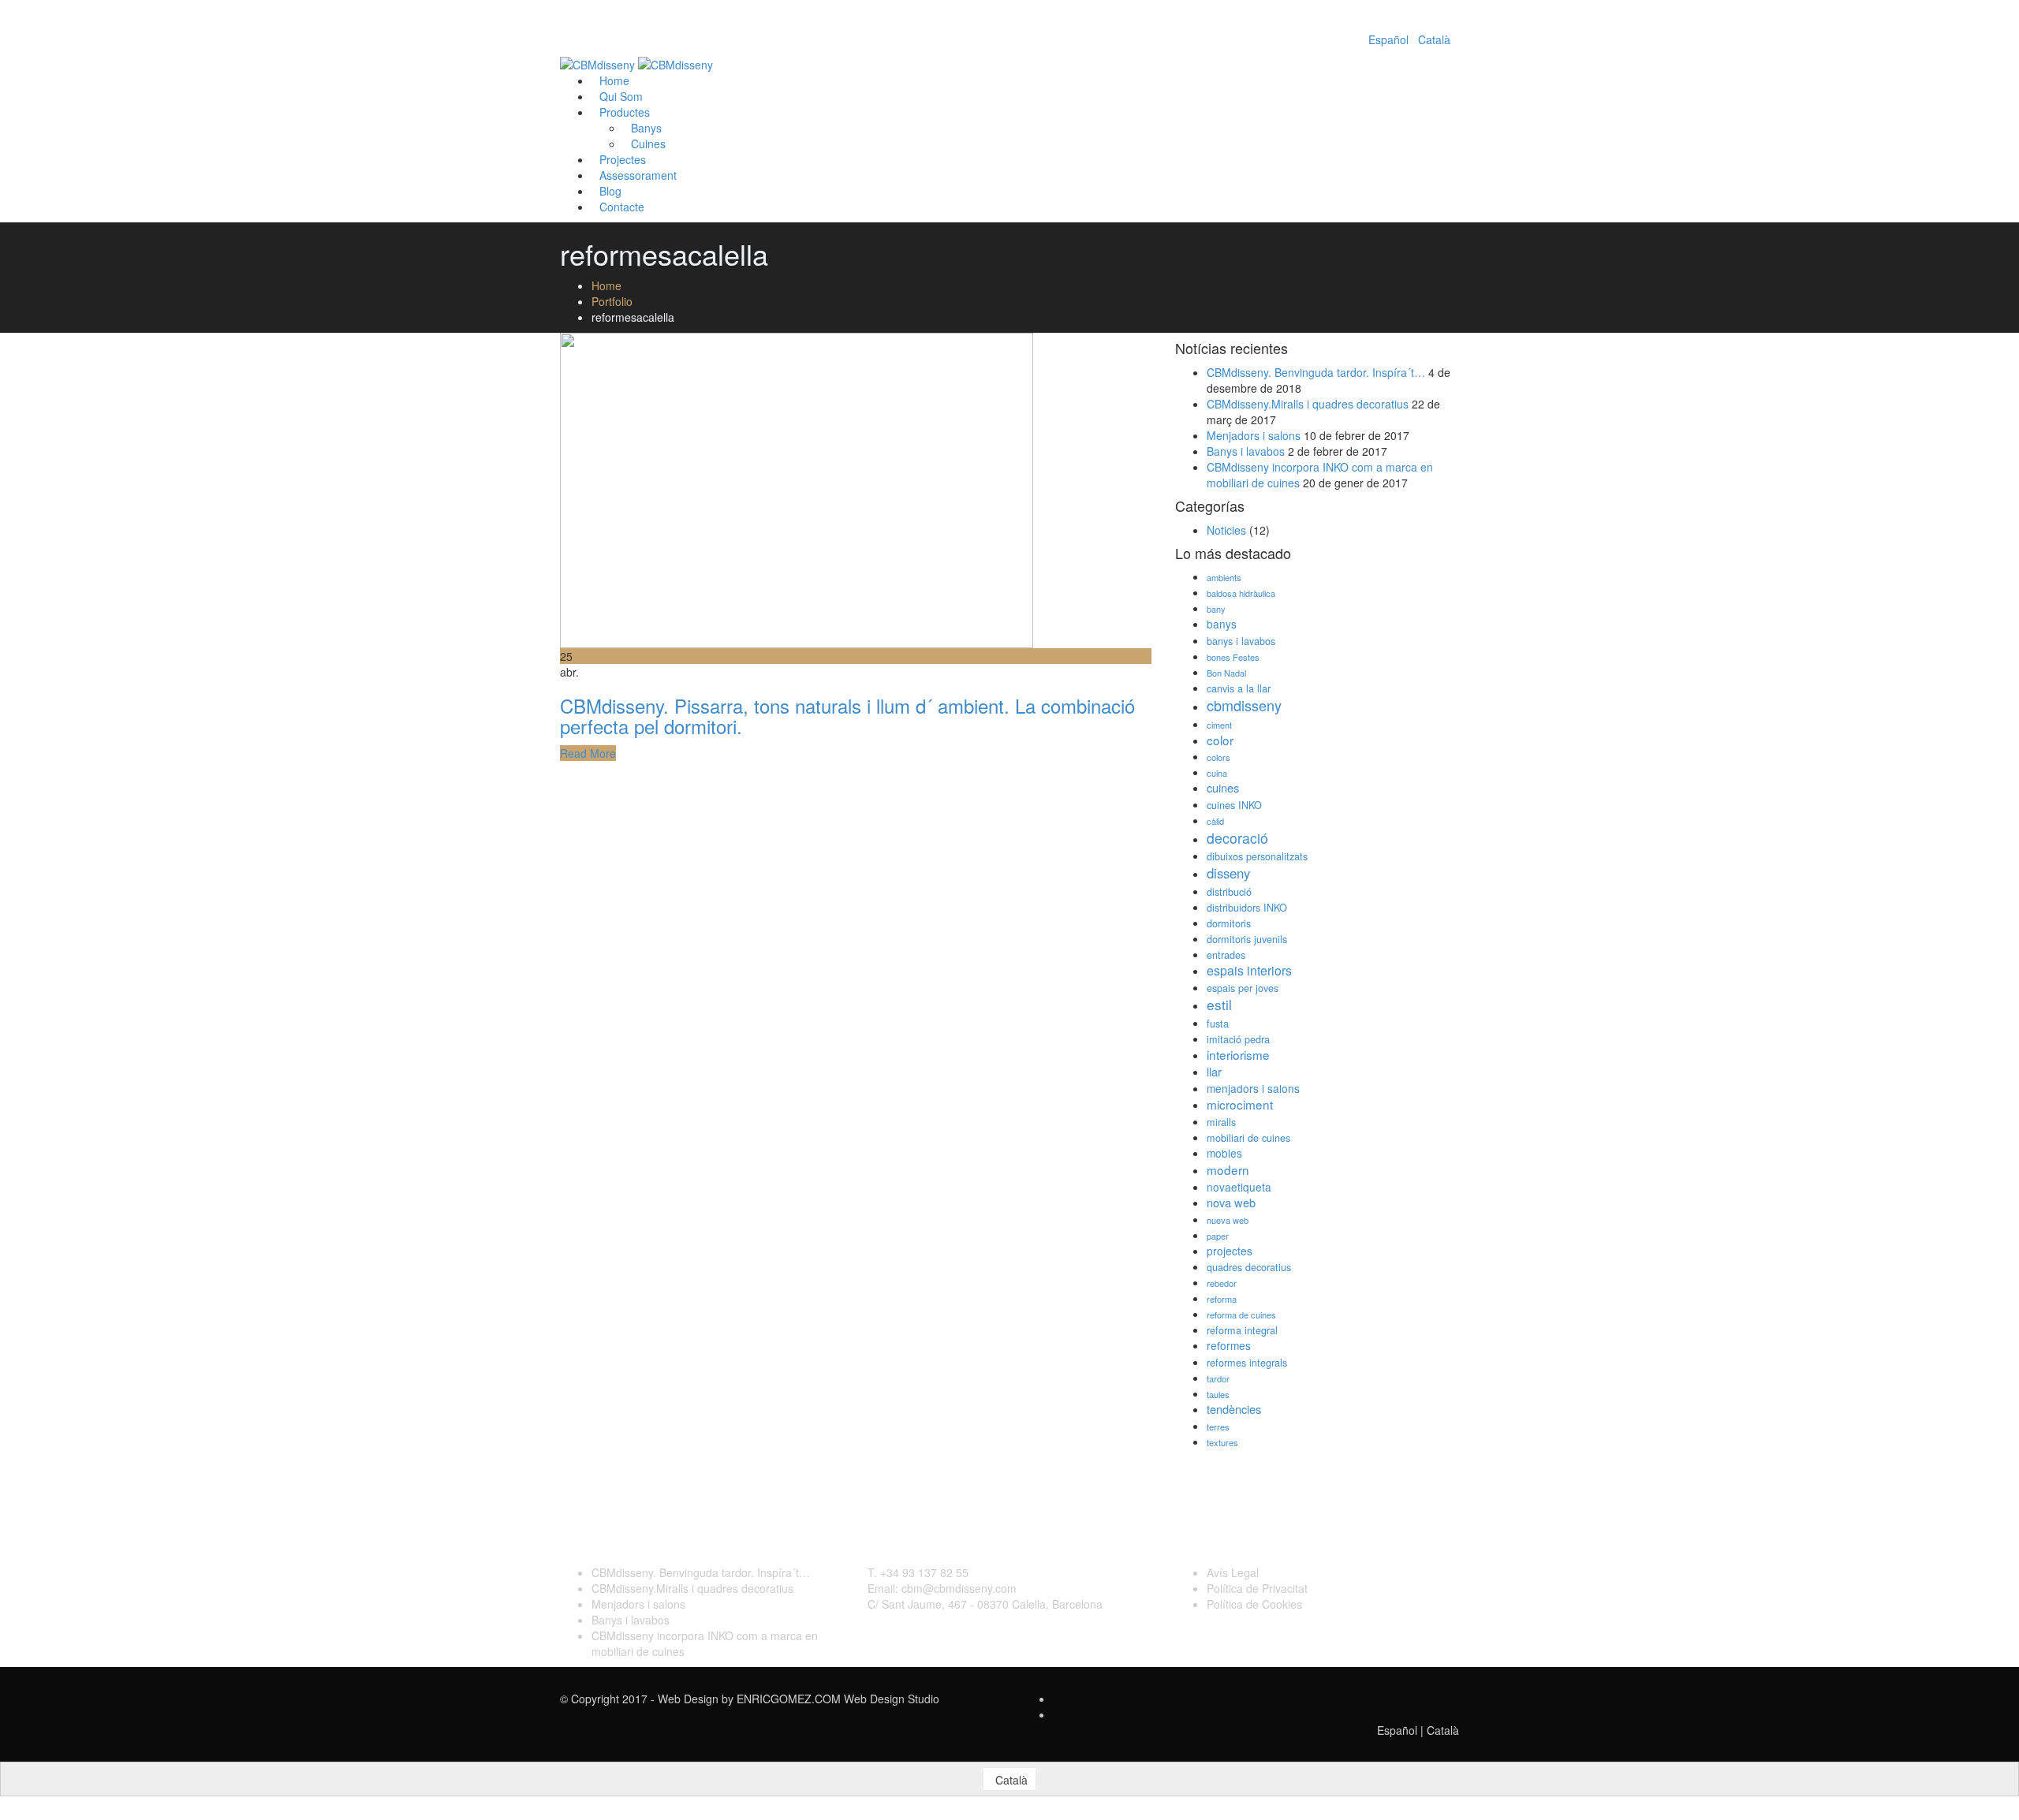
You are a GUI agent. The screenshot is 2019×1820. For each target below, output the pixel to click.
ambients (1224, 577)
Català (1434, 39)
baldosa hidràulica (1241, 593)
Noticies (1226, 530)
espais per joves (1243, 988)
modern (1228, 1169)
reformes (1229, 1345)
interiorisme (1238, 1054)
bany (1216, 609)
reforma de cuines (1241, 1315)
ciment (1219, 725)
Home (606, 285)
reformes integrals (1247, 1363)
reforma (1222, 1299)
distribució (1229, 892)
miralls (1221, 1122)
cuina (1217, 773)
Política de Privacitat (1257, 1588)
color (1220, 740)
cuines (1223, 787)
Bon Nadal (1226, 673)
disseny (1228, 873)
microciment (1240, 1104)
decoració (1237, 838)
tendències (1234, 1409)
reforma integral (1242, 1330)
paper (1218, 1236)
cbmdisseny (1244, 705)
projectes (1230, 1251)
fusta (1218, 1024)
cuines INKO (1234, 805)
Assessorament (638, 175)
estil (1219, 1004)
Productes (625, 112)
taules (1218, 1394)
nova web (1231, 1202)
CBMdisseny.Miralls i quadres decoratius (1308, 404)
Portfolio (612, 301)
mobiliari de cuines (1248, 1138)
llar (1214, 1071)
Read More (588, 753)
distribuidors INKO (1247, 908)
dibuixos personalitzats (1257, 856)
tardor (1218, 1378)
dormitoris (1229, 923)
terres (1218, 1427)
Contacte (622, 207)
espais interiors (1249, 970)
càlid (1215, 821)
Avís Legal (1233, 1572)
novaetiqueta (1239, 1187)
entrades (1226, 955)
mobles (1224, 1153)
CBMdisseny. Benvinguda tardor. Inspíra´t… (1316, 372)
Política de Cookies (1254, 1604)
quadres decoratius (1249, 1267)
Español (1388, 39)
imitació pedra (1238, 1039)
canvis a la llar (1239, 688)
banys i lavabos (1241, 641)
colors (1218, 757)
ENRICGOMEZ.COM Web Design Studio (838, 1699)
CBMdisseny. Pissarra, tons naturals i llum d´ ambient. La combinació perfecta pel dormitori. (847, 716)
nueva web (1228, 1220)
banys (1222, 624)
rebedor (1222, 1283)
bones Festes (1233, 657)
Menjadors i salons (1254, 435)
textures (1222, 1442)
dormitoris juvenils (1247, 939)
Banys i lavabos (1246, 451)
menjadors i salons (1253, 1088)
